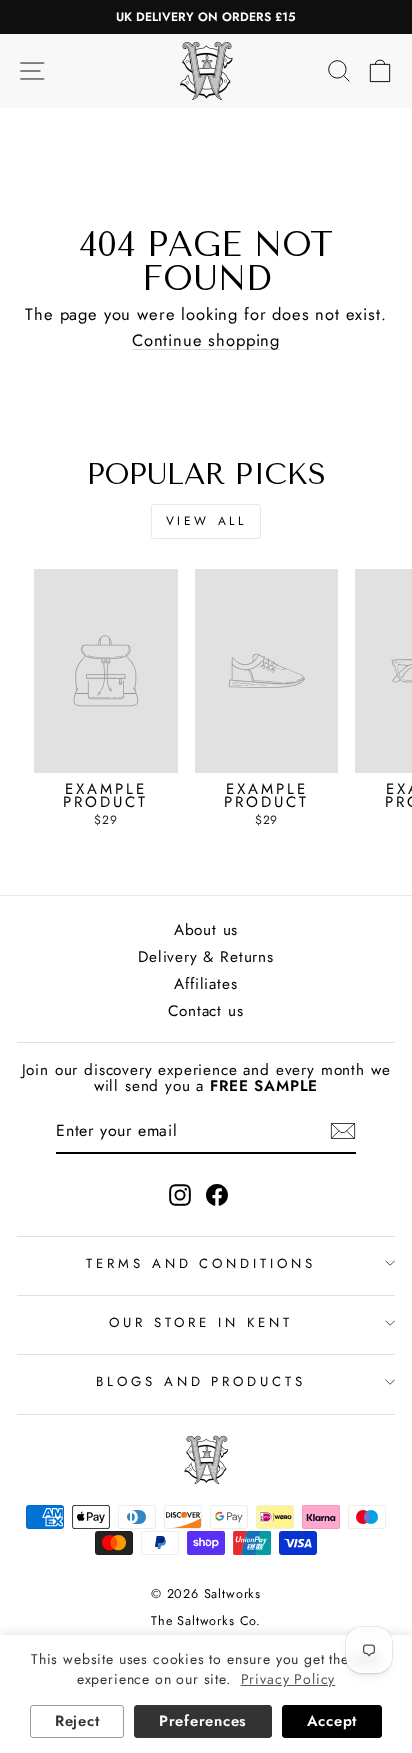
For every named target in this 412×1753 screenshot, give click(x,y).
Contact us (205, 1011)
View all (206, 521)
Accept (332, 1721)
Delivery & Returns (206, 957)
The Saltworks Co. (206, 1621)
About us (206, 930)
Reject (77, 1721)
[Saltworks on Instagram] (180, 1195)
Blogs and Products (201, 1381)
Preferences (203, 1721)
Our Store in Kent (201, 1322)
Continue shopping (206, 341)
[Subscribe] (343, 1131)
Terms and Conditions (201, 1263)
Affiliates (205, 984)
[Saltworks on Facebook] (217, 1195)
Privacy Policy (288, 1679)
